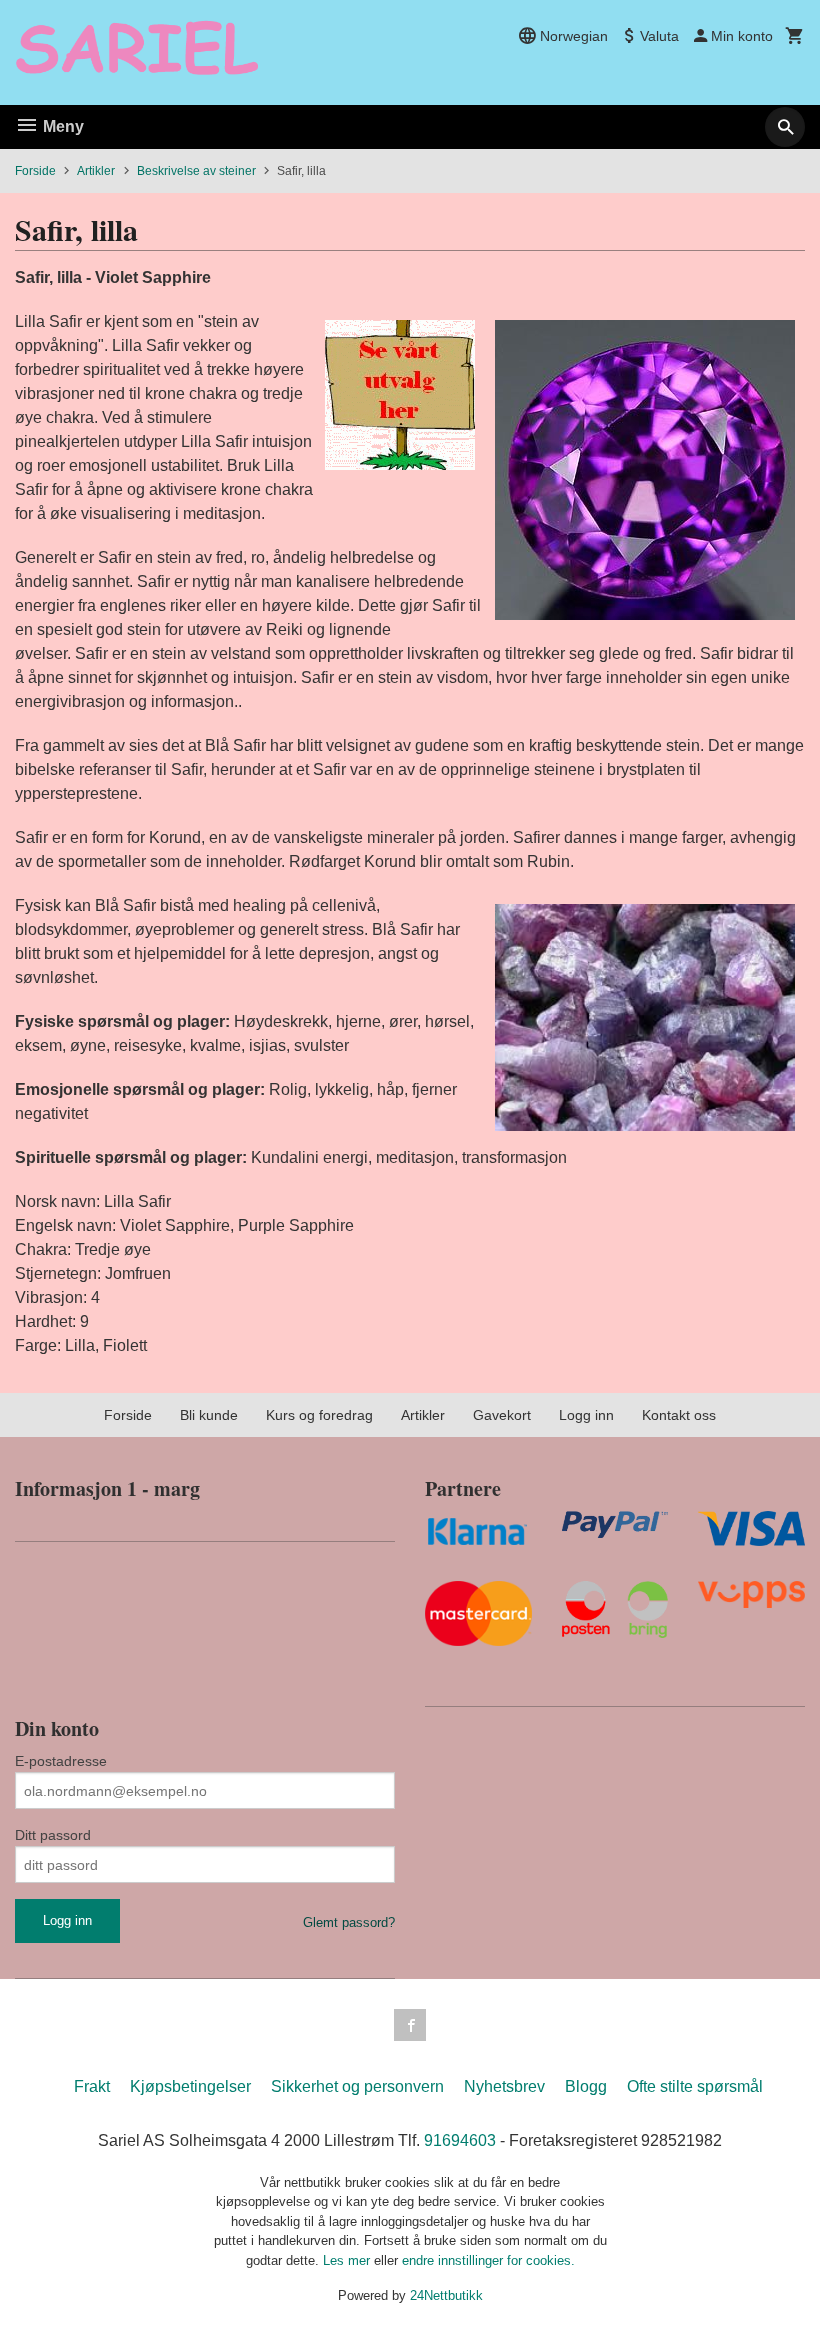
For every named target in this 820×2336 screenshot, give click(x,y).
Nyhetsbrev (504, 2086)
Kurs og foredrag (319, 1415)
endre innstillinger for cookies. (488, 2260)
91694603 (460, 2140)
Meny (61, 126)
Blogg (586, 2086)
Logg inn (586, 1415)
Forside (35, 171)
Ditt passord (53, 1835)
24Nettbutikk (446, 2295)
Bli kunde (209, 1415)
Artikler (423, 1415)
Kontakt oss (679, 1415)
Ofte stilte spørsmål (695, 2086)
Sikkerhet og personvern (357, 2086)
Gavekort (502, 1415)
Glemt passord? (349, 1922)
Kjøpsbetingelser (190, 2086)
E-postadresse (61, 1761)
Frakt (92, 2086)
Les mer (348, 2260)
